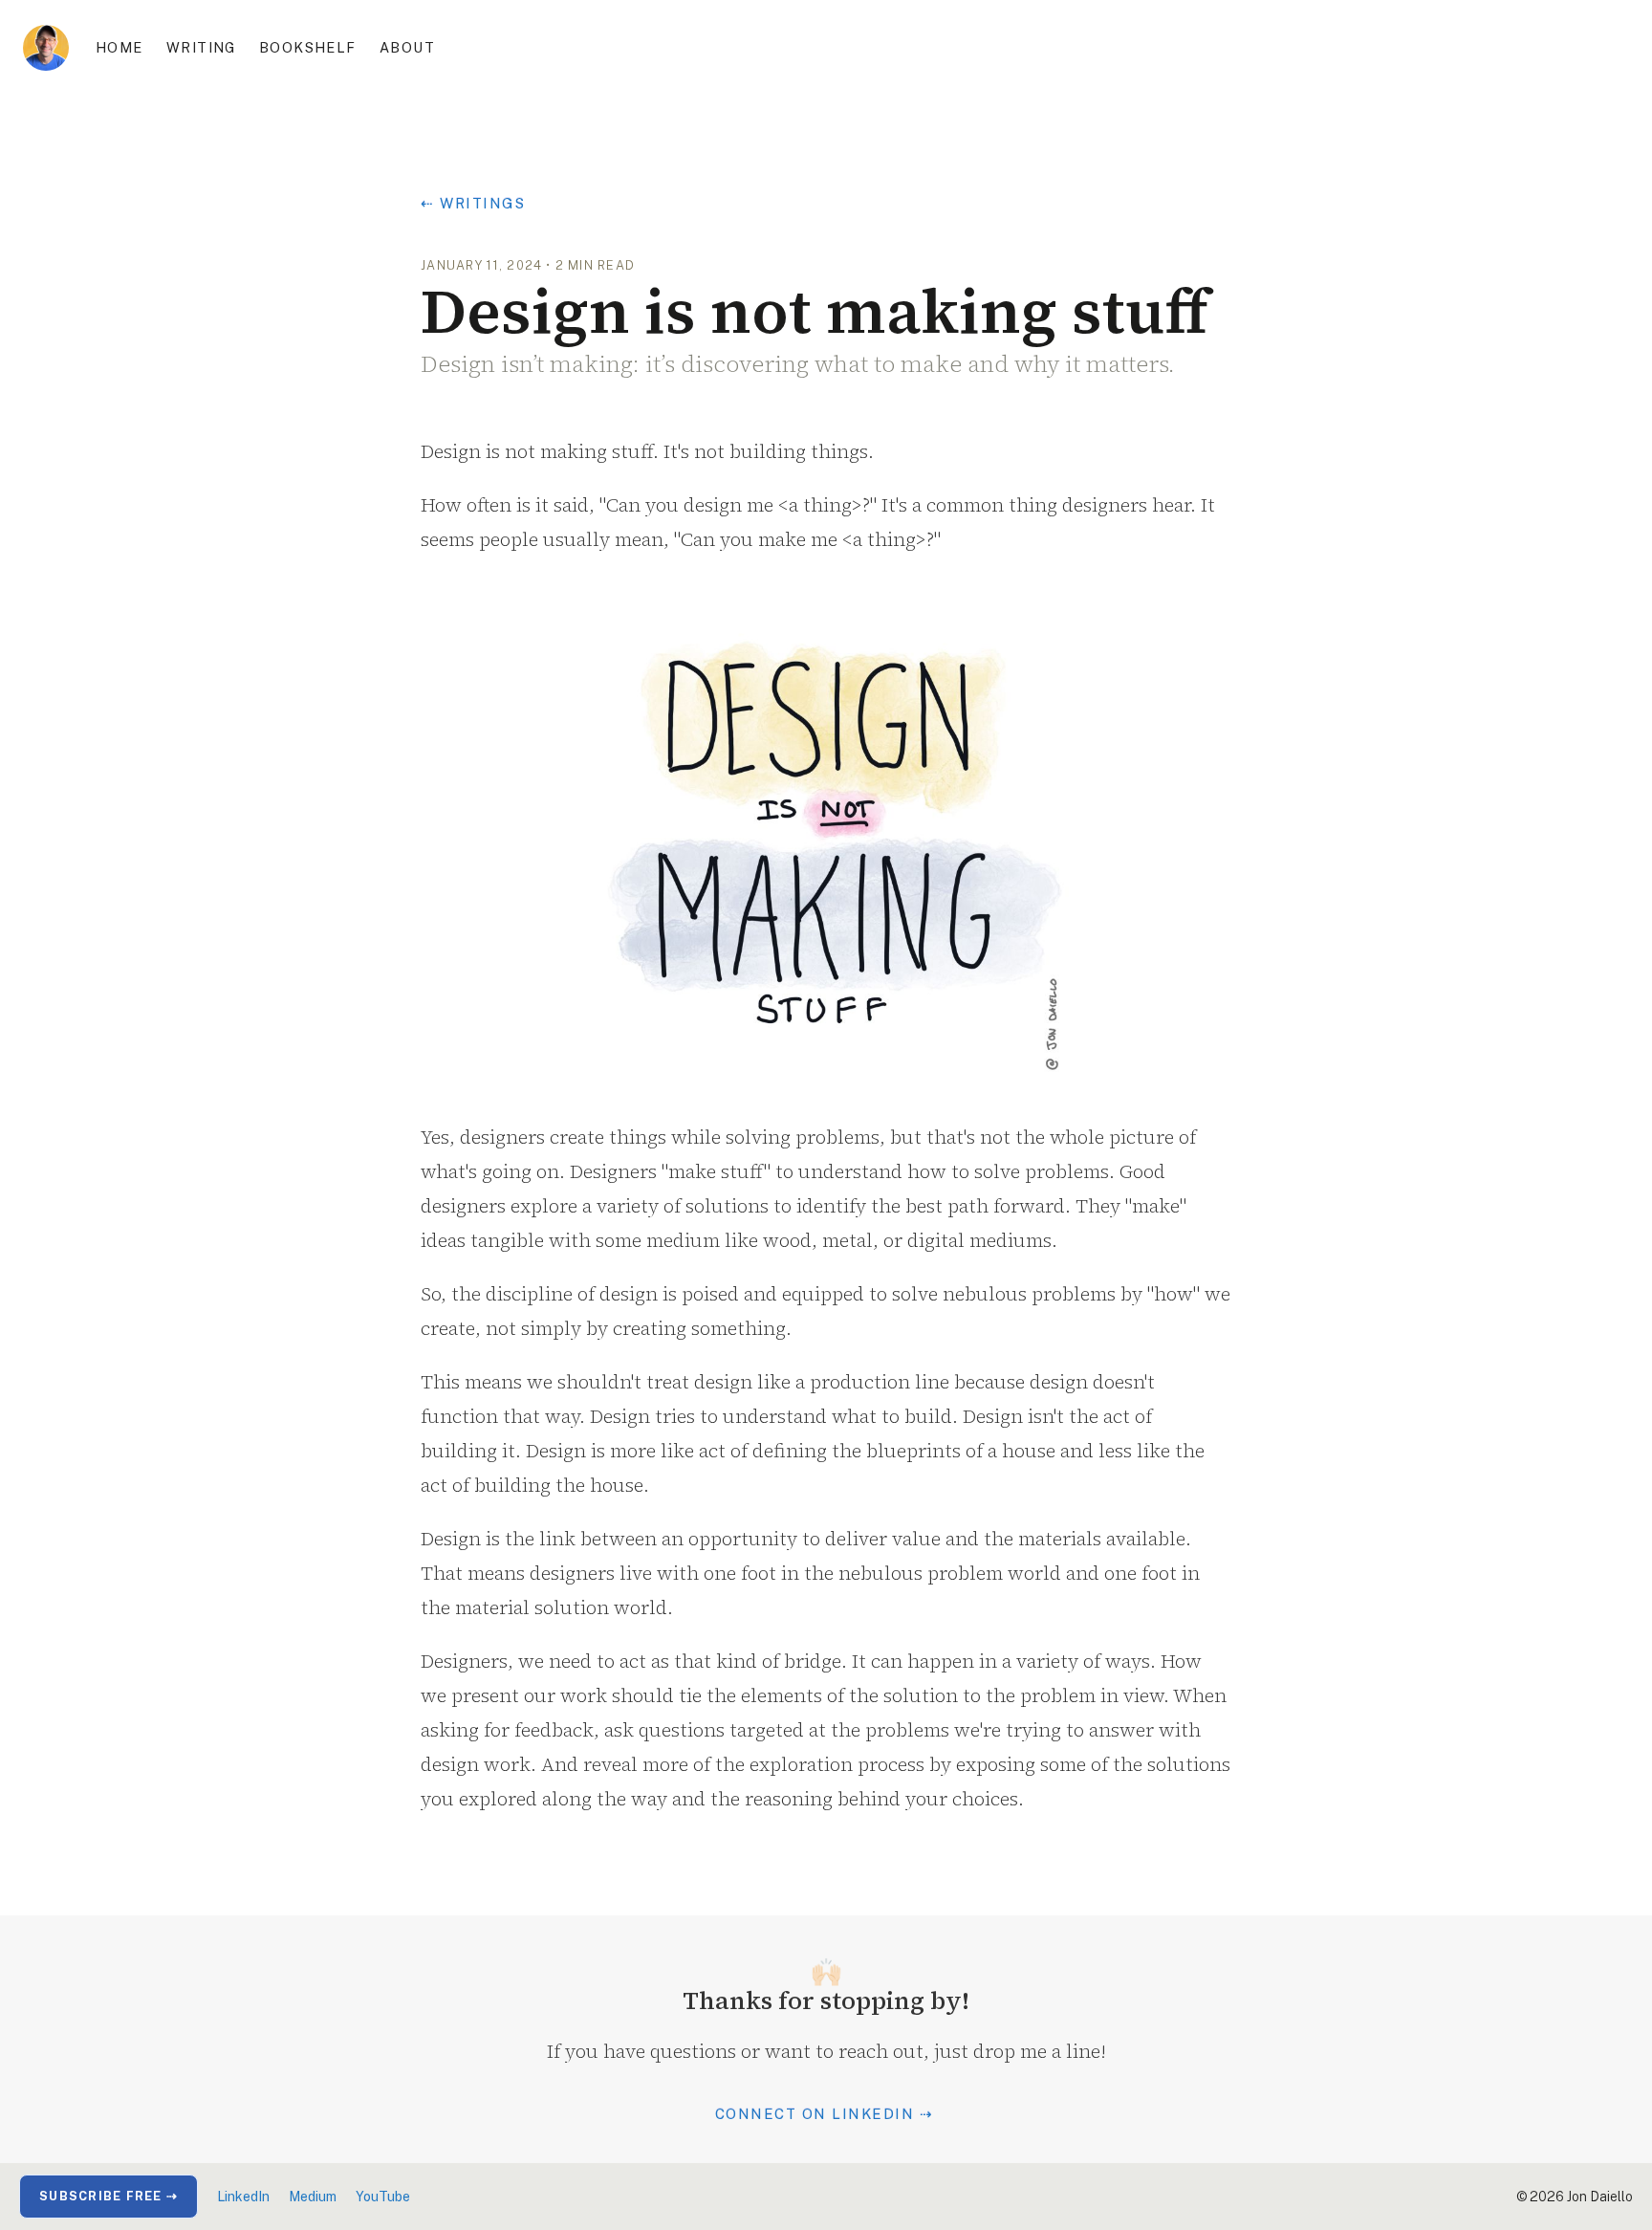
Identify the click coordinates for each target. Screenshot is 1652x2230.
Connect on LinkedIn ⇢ (825, 2114)
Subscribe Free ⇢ (109, 2196)
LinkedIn (243, 2197)
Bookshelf (308, 47)
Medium (313, 2197)
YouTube (383, 2197)
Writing (201, 47)
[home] (46, 48)
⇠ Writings (473, 203)
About (407, 47)
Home (120, 47)
